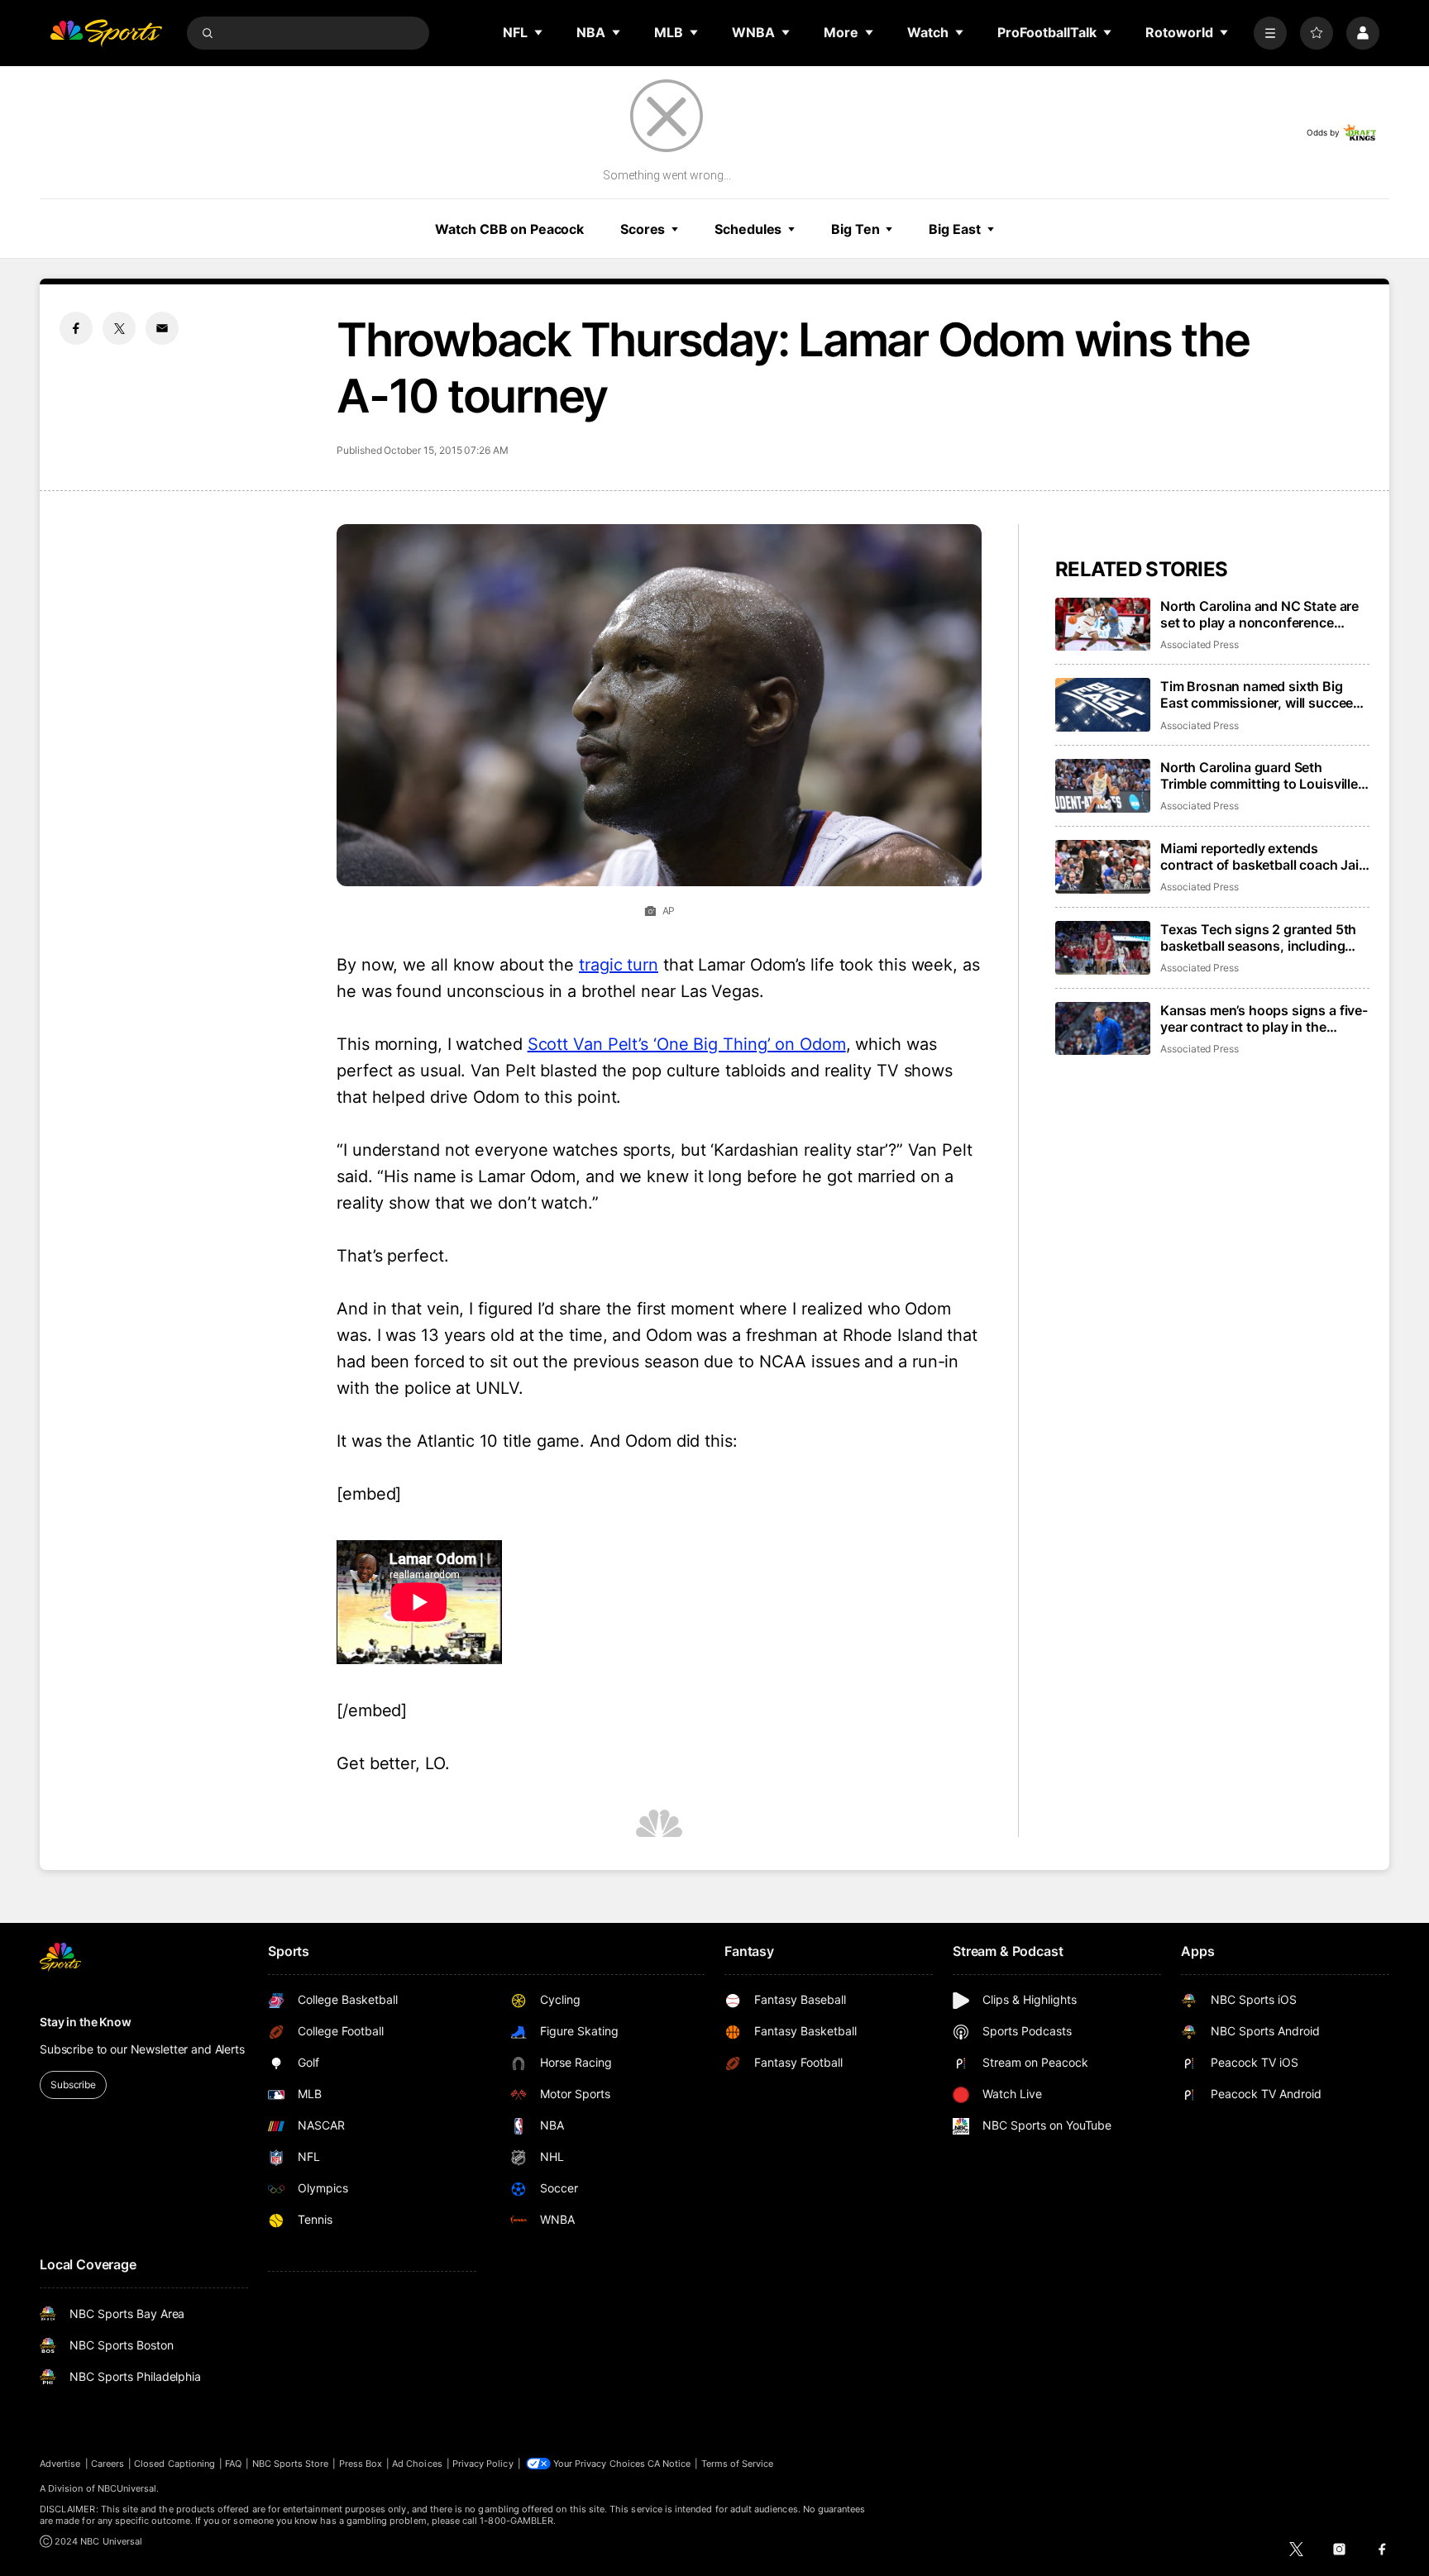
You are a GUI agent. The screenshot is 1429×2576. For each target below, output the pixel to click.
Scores (643, 229)
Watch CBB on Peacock (509, 229)
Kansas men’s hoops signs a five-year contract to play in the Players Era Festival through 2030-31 (1264, 1018)
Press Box (361, 2464)
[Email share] (162, 328)
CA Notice (669, 2464)
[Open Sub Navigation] (539, 32)
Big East (954, 229)
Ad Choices (417, 2464)
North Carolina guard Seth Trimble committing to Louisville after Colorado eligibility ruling (1259, 775)
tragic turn (619, 965)
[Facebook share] (76, 328)
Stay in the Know (86, 2022)
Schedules (748, 229)
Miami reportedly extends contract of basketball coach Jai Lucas (1259, 856)
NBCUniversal (127, 2488)
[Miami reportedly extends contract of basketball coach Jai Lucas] (1103, 867)
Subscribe (73, 2085)
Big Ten (855, 229)
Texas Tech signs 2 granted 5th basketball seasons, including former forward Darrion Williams (1259, 937)
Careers (108, 2464)
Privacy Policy (483, 2464)
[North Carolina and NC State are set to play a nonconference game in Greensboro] (1103, 625)
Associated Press (1200, 644)
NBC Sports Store (291, 2464)
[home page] (106, 33)
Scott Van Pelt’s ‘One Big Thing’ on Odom (687, 1044)
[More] (1270, 33)
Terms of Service (738, 2464)
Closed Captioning (174, 2464)
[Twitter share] (119, 328)
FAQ (233, 2464)
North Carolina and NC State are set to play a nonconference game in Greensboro (1259, 614)
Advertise (60, 2464)
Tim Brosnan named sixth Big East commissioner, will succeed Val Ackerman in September (1261, 694)
